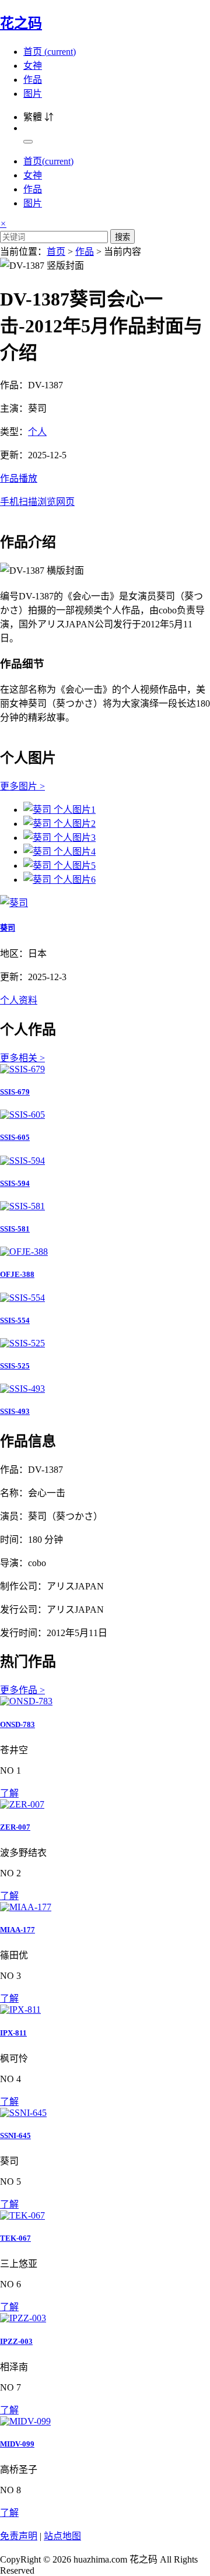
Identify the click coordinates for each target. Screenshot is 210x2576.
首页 (50, 52)
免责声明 (19, 2536)
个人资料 (19, 1000)
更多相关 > (22, 1058)
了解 (9, 1793)
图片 (33, 94)
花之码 (21, 23)
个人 (37, 432)
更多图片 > (22, 786)
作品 (33, 80)
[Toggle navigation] (28, 142)
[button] (105, 489)
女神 (33, 66)
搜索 (123, 237)
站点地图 (62, 2536)
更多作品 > (22, 1690)
